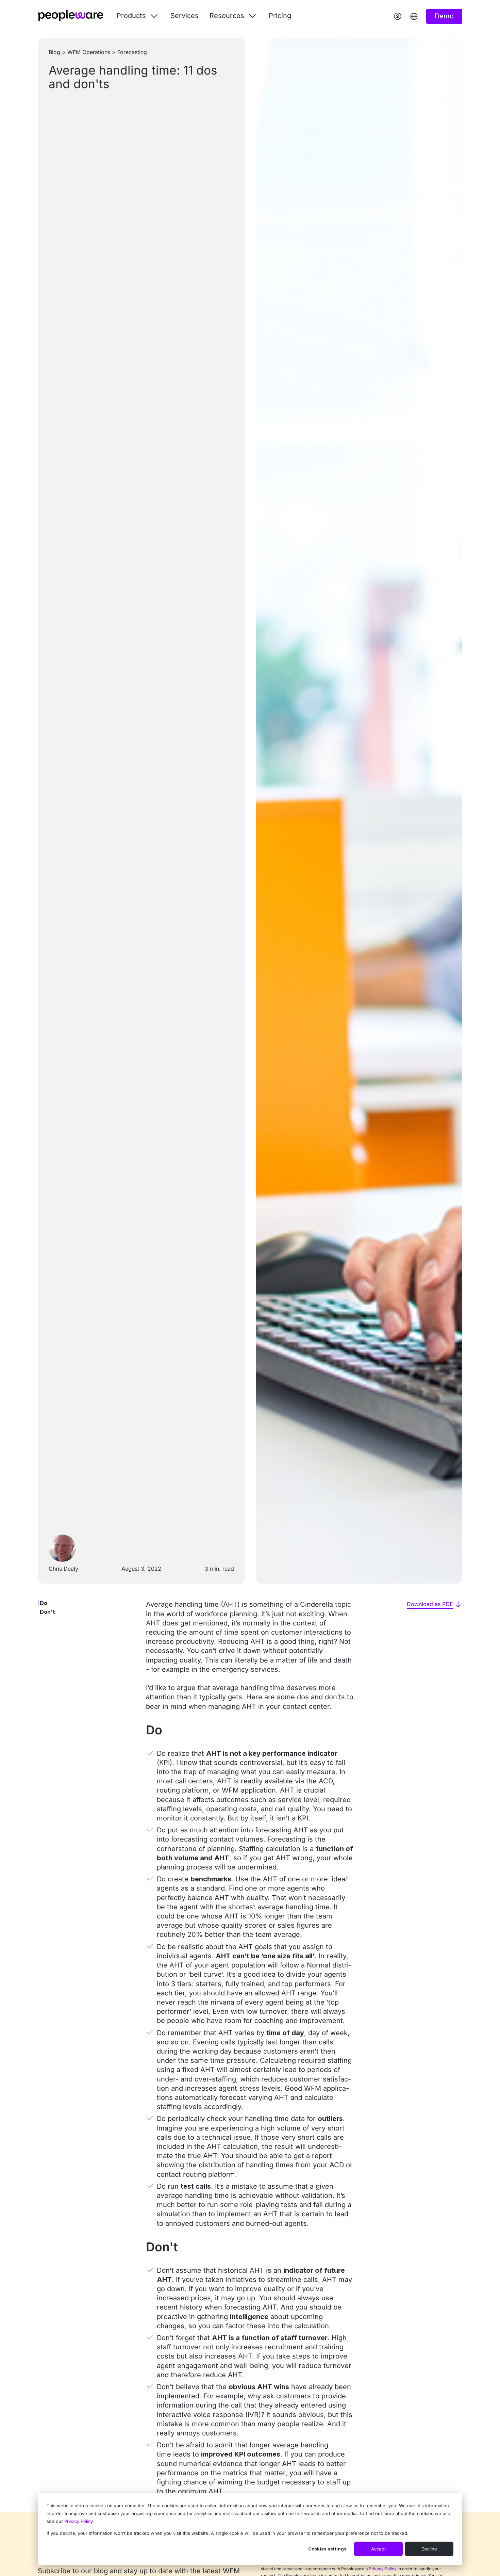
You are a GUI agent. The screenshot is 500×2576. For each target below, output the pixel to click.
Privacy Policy (78, 2521)
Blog (54, 52)
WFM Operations (89, 52)
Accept (378, 2549)
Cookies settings (327, 2549)
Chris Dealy (63, 1569)
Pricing (280, 16)
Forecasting (132, 52)
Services (185, 16)
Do (44, 1603)
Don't (47, 1612)
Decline (429, 2549)
